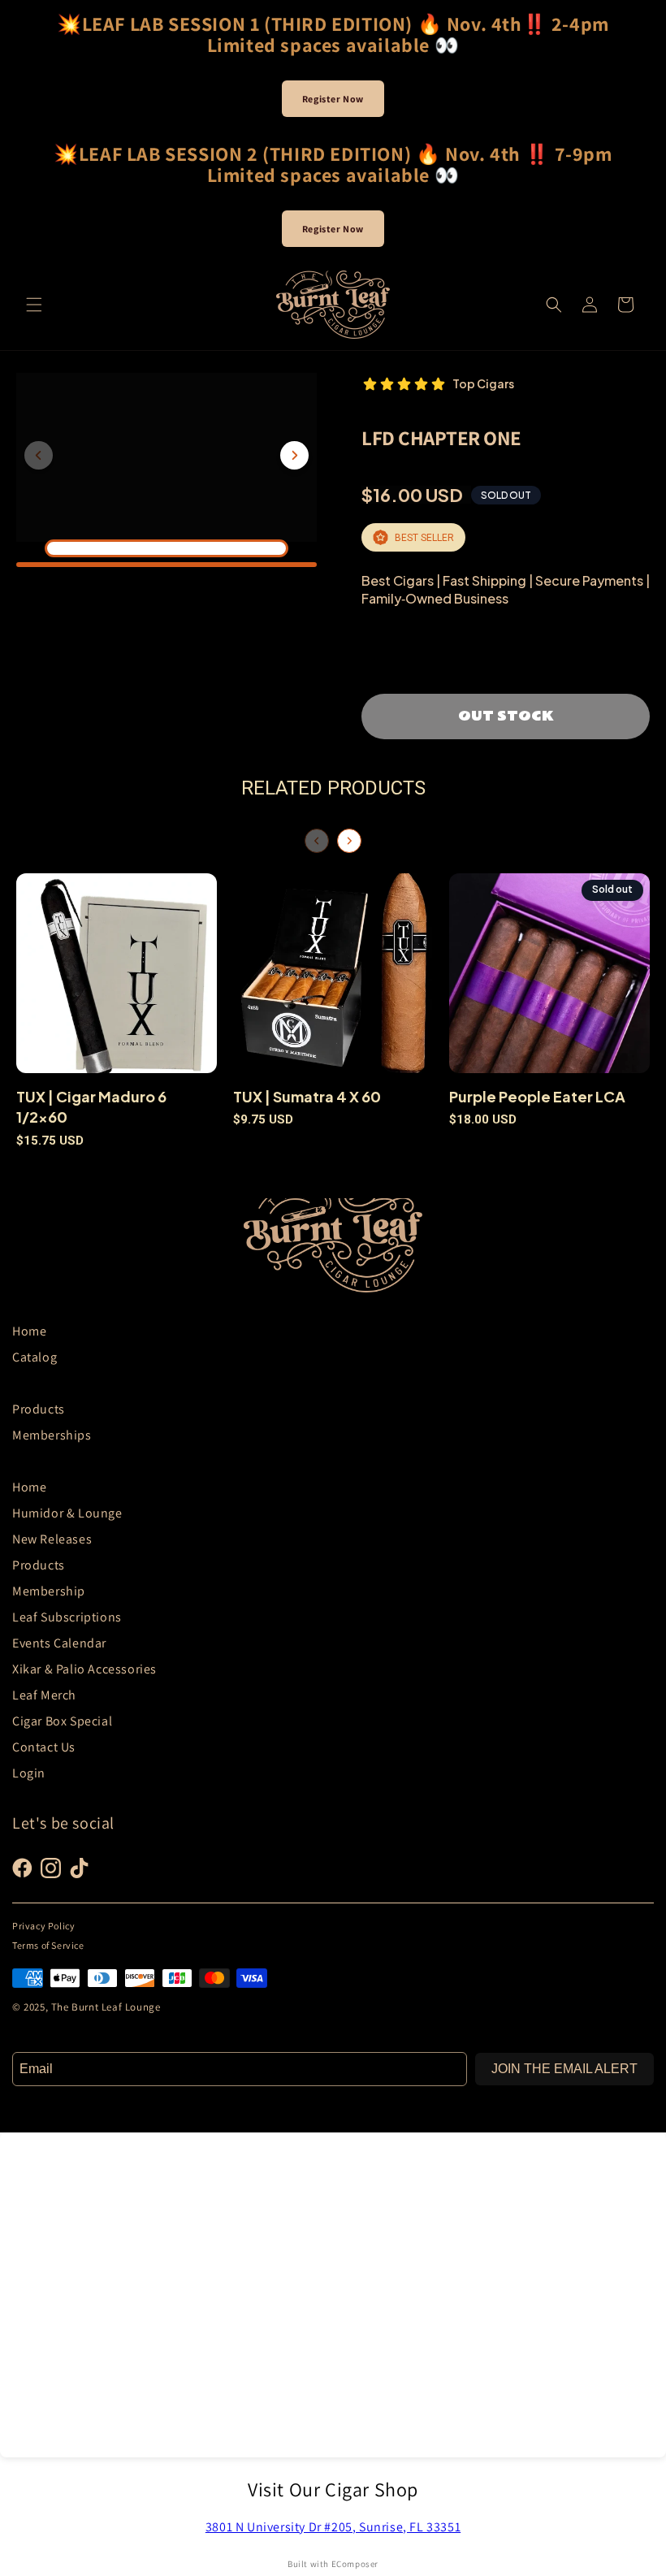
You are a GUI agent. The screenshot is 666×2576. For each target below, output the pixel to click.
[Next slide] (294, 455)
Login (29, 1773)
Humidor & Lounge (67, 1513)
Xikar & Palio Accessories (84, 1669)
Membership (49, 1591)
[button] (34, 305)
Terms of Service (48, 1945)
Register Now (333, 99)
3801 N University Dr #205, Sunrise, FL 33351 (333, 2527)
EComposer (355, 2564)
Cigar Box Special (62, 1721)
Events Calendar (59, 1643)
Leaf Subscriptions (67, 1617)
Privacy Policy (43, 1926)
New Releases (52, 1539)
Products (39, 1409)
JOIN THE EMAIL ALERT (564, 2069)
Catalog (35, 1357)
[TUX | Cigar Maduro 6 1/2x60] (117, 980)
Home (29, 1331)
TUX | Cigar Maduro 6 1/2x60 (91, 1106)
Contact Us (44, 1747)
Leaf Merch (44, 1695)
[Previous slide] (39, 455)
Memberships (52, 1435)
